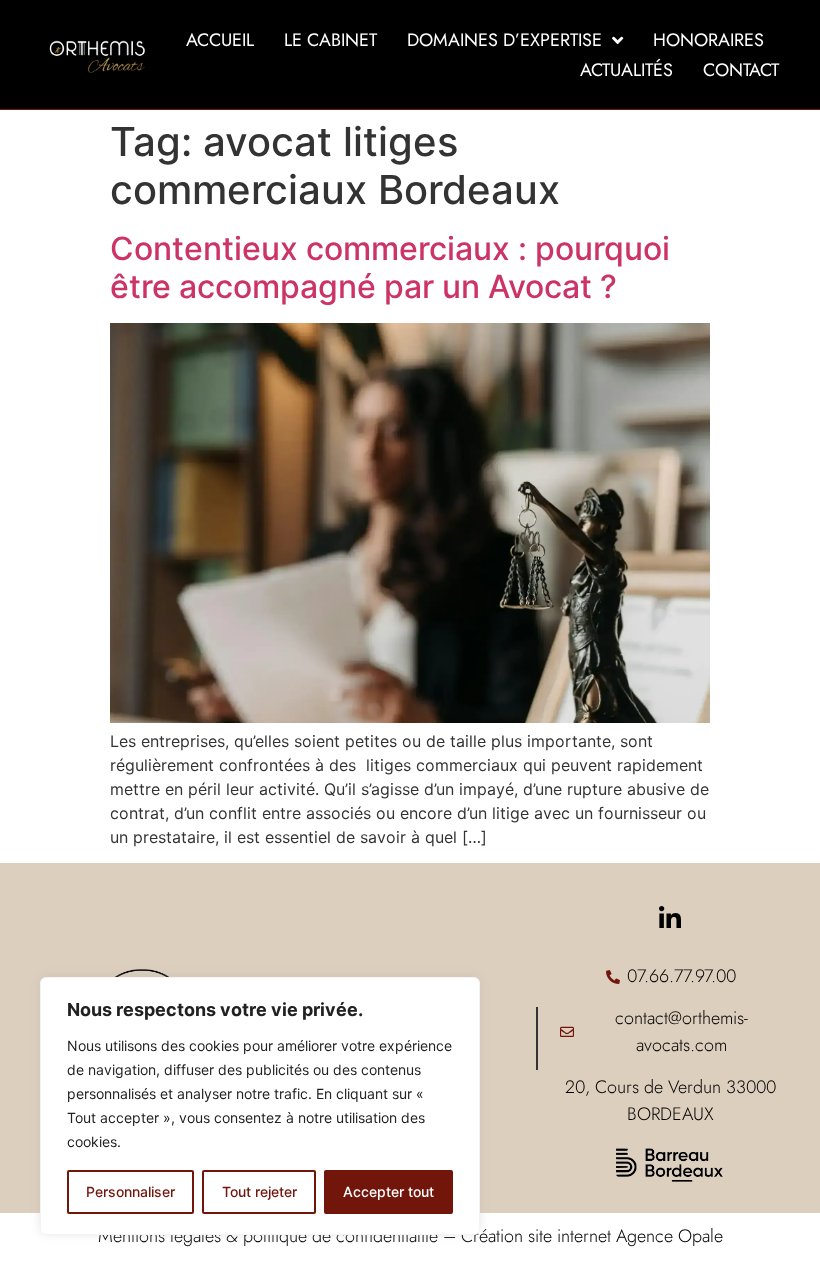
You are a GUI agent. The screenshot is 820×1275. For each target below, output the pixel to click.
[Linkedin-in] (670, 918)
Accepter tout (388, 1191)
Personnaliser (130, 1191)
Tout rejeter (259, 1191)
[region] (260, 1106)
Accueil (220, 40)
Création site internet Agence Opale (592, 1236)
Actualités (626, 70)
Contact (741, 70)
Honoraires (708, 40)
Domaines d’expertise (504, 40)
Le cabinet (330, 40)
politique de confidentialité (340, 1236)
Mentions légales (159, 1236)
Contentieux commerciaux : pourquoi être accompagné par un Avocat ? (390, 267)
